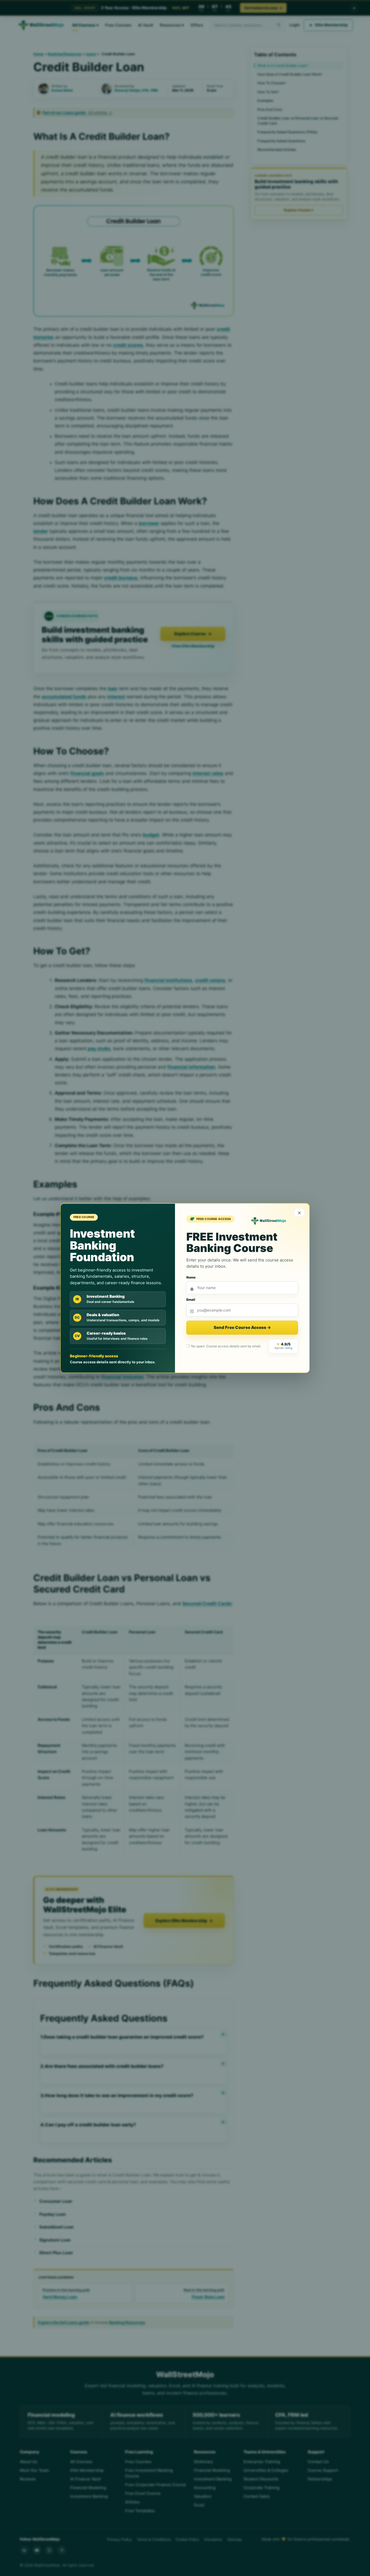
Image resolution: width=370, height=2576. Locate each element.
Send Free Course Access (242, 1328)
